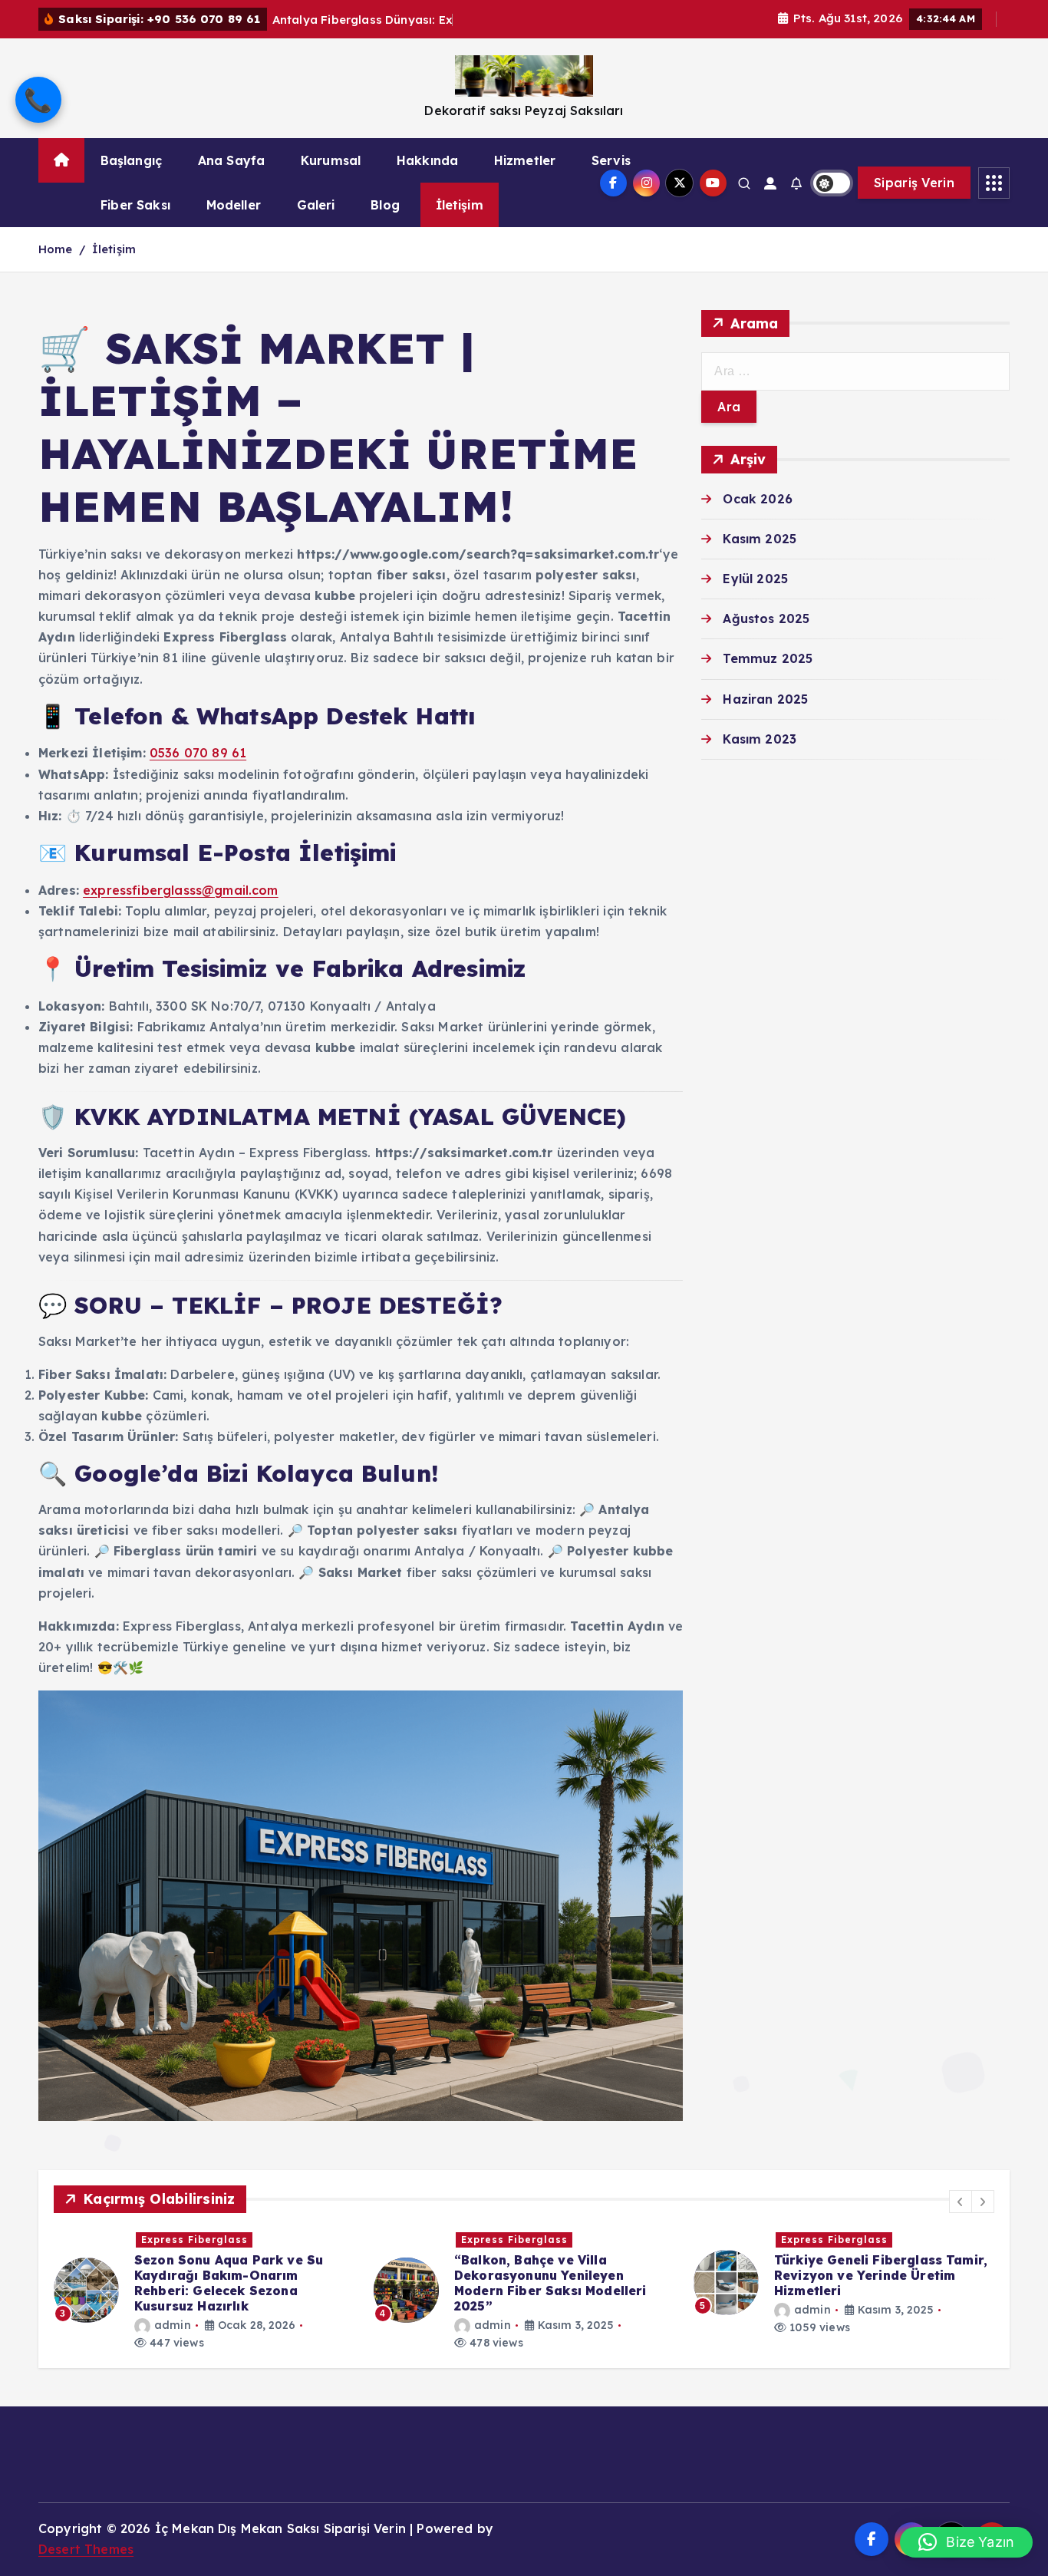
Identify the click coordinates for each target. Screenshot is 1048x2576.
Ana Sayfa (231, 160)
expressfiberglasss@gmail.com (180, 890)
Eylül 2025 (755, 579)
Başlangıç (131, 160)
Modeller (234, 205)
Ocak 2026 (757, 499)
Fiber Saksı (135, 205)
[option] (204, 2291)
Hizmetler (525, 160)
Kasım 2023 (760, 739)
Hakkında (427, 160)
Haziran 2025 (765, 699)
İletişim (460, 205)
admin (173, 2325)
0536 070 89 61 (198, 753)
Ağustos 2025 (766, 618)
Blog (385, 205)
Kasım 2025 (760, 539)
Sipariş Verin (914, 183)
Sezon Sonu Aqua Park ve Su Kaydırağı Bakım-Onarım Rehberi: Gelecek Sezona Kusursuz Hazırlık (229, 2283)
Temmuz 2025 (768, 658)
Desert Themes (86, 2549)
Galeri (316, 205)
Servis (611, 160)
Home (56, 249)
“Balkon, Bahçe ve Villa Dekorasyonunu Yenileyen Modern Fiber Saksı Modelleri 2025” (550, 2283)
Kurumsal (331, 160)
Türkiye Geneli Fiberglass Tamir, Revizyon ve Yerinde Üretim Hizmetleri (881, 2275)
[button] (961, 2202)
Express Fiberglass (194, 2240)
